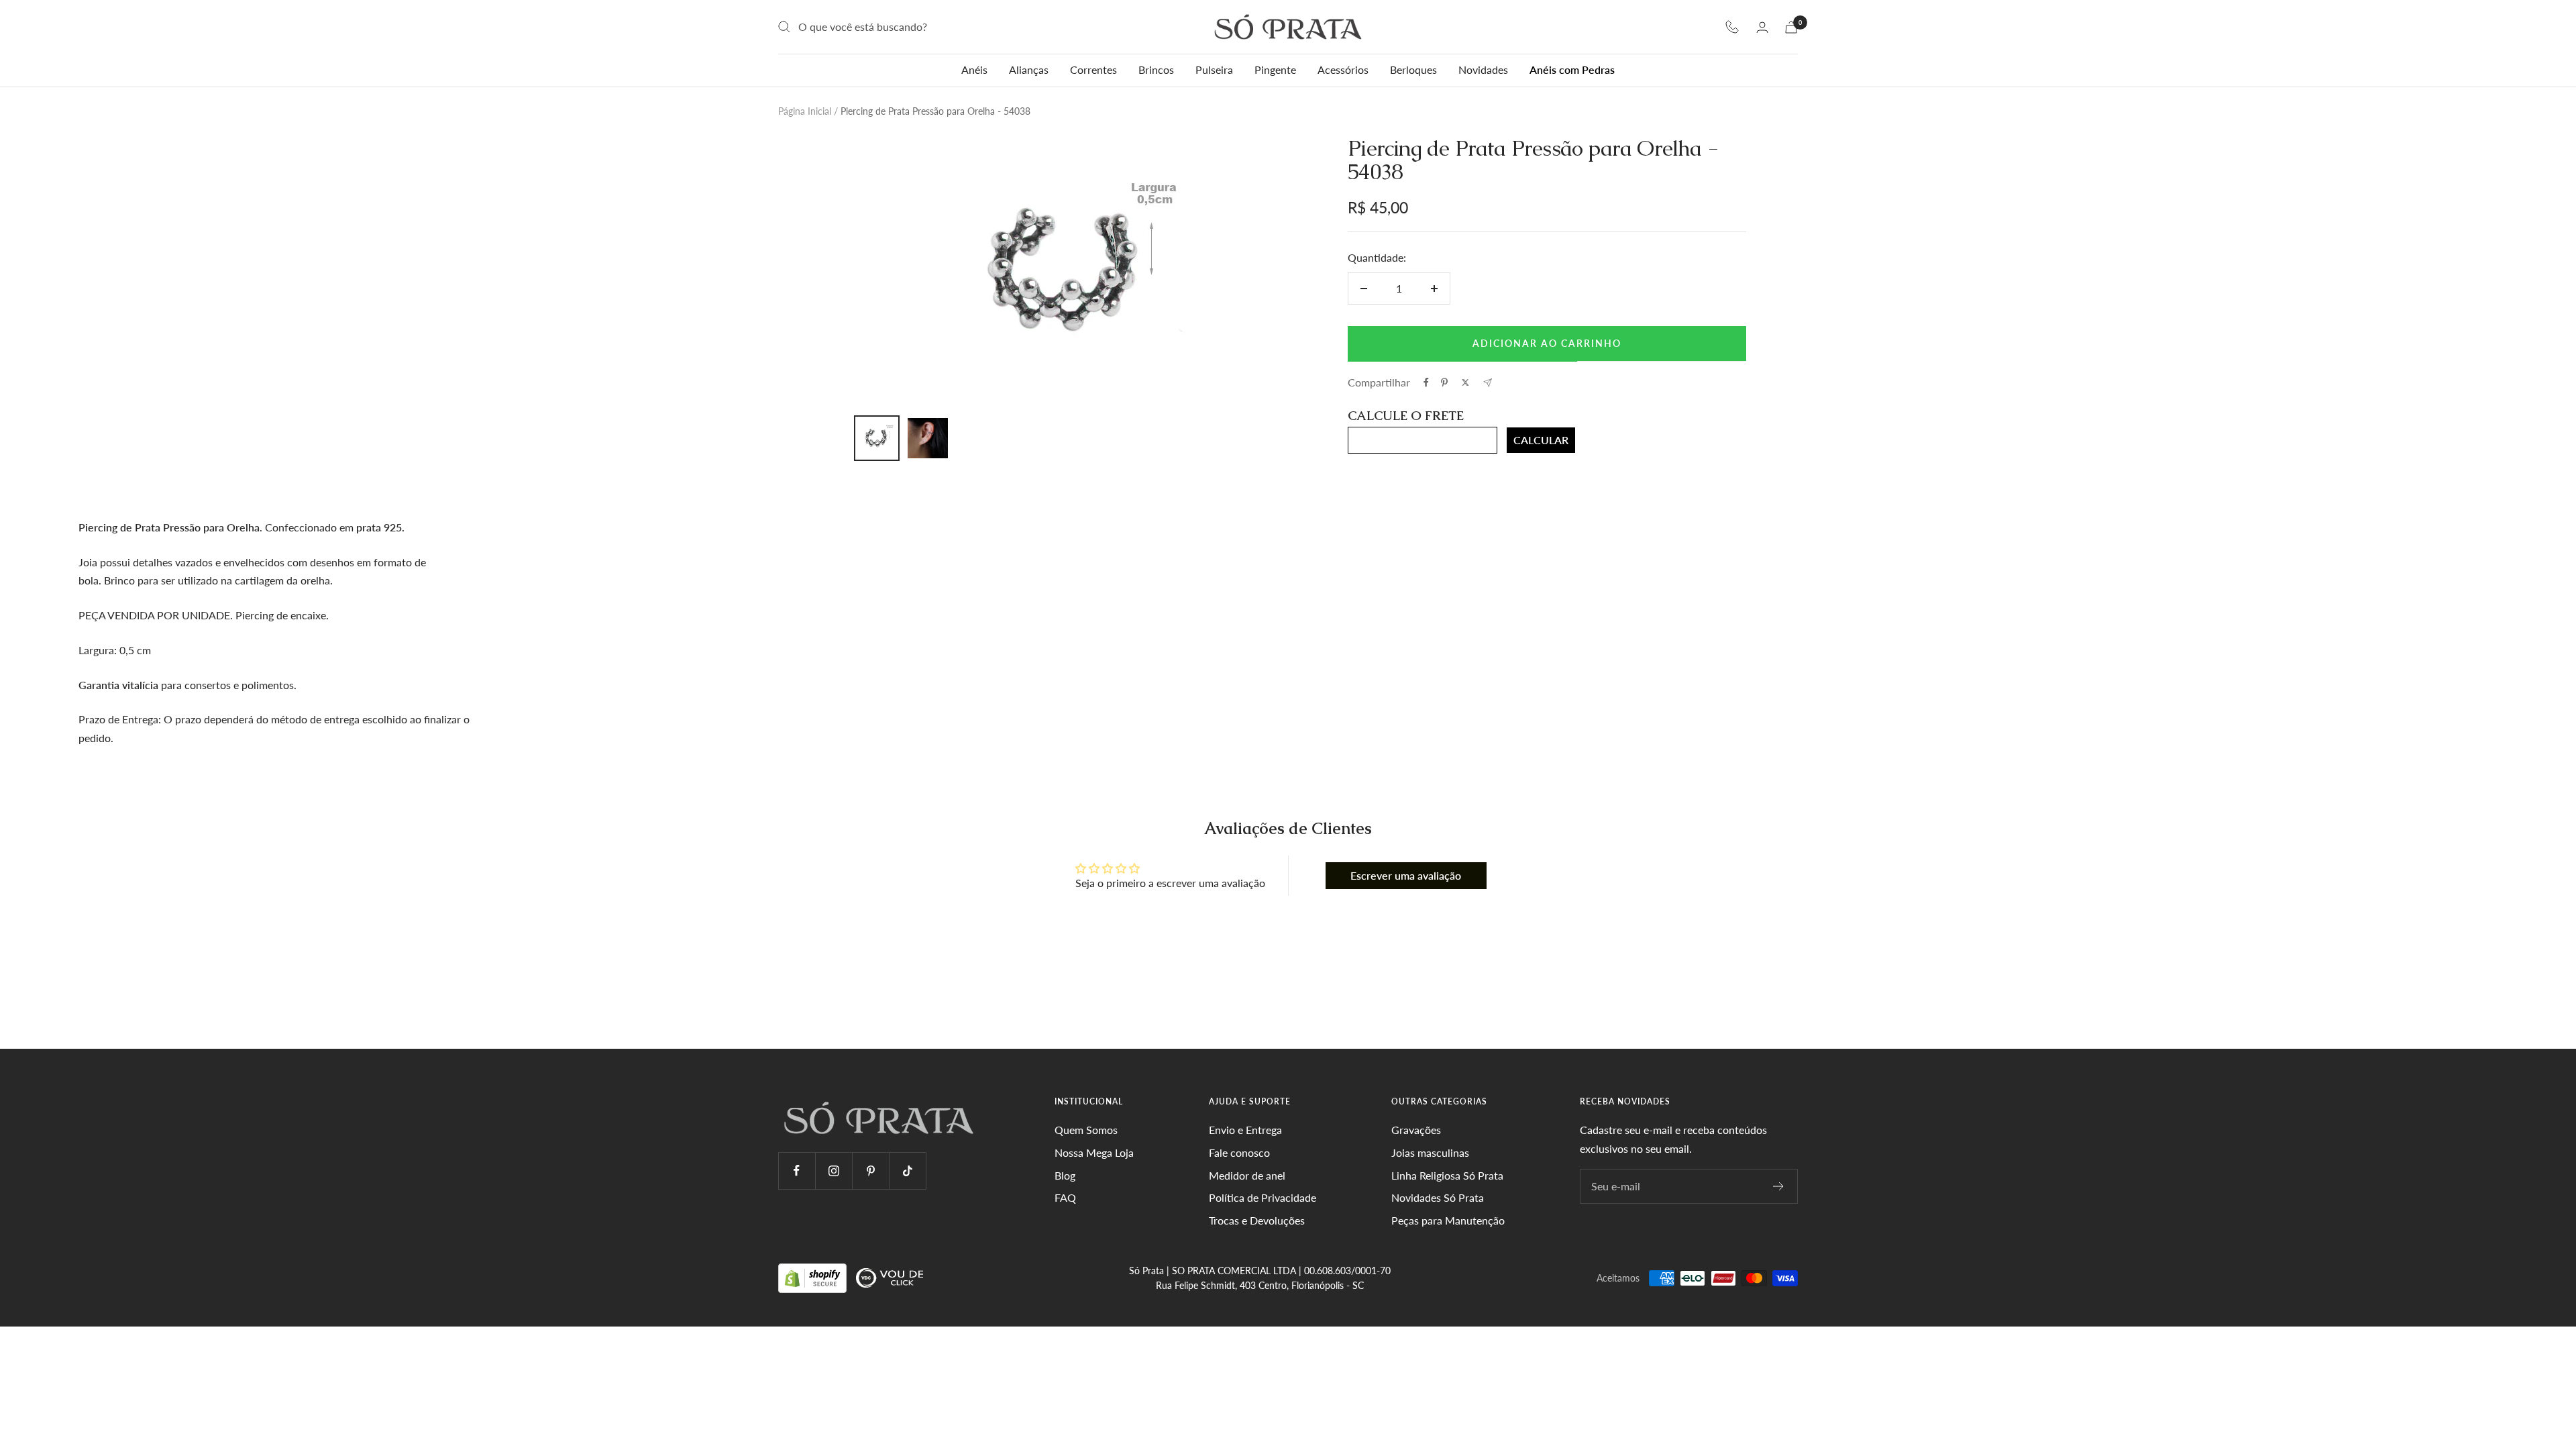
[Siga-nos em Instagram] (834, 1171)
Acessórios (1343, 69)
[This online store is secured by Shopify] (814, 1277)
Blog (1065, 1175)
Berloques (1413, 69)
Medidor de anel (1247, 1175)
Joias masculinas (1430, 1152)
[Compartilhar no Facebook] (1426, 382)
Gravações (1416, 1130)
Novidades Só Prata (1438, 1197)
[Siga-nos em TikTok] (907, 1171)
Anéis (974, 69)
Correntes (1093, 69)
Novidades (1483, 69)
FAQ (1065, 1197)
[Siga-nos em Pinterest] (870, 1171)
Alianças (1029, 69)
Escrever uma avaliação (1406, 875)
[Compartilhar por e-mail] (1488, 383)
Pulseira (1214, 69)
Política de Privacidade (1263, 1197)
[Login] (1762, 27)
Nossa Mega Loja (1094, 1152)
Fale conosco (1239, 1152)
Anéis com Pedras (1572, 69)
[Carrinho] (1791, 27)
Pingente (1275, 69)
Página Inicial (805, 111)
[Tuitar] (1465, 382)
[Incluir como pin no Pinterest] (1444, 382)
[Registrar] (1779, 1186)
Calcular (1541, 440)
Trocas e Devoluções (1257, 1220)
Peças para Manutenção (1448, 1220)
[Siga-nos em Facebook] (797, 1171)
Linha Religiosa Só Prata (1447, 1175)
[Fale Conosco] (1732, 27)
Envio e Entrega (1245, 1130)
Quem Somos (1086, 1130)
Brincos (1156, 69)
